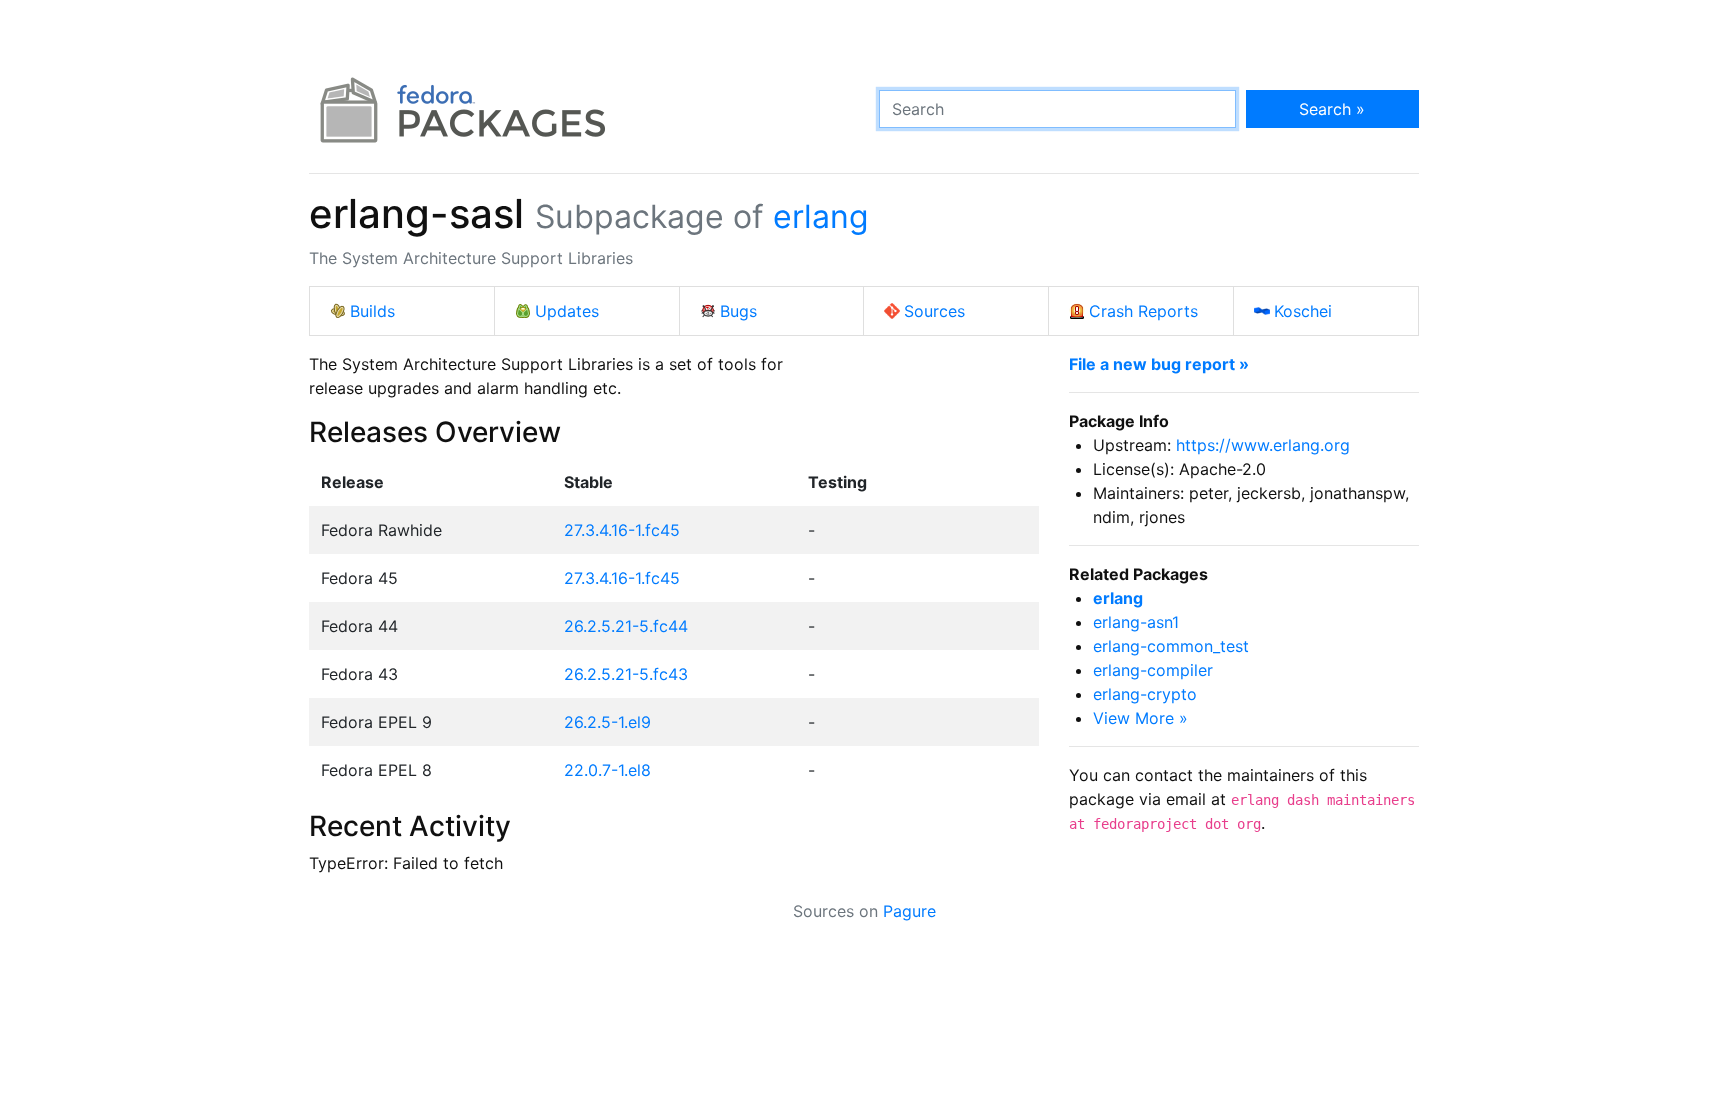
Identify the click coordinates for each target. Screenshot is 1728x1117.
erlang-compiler (1153, 670)
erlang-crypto (1145, 694)
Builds (372, 311)
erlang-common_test (1171, 646)
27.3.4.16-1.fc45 (622, 530)
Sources (934, 311)
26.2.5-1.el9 (607, 722)
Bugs (738, 311)
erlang (821, 216)
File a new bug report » (1159, 364)
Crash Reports (1143, 311)
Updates (567, 311)
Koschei (1303, 311)
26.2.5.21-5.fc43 (626, 674)
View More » (1140, 718)
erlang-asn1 (1136, 622)
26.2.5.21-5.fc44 (626, 626)
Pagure (909, 911)
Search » (1332, 109)
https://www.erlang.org (1263, 445)
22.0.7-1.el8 (607, 770)
